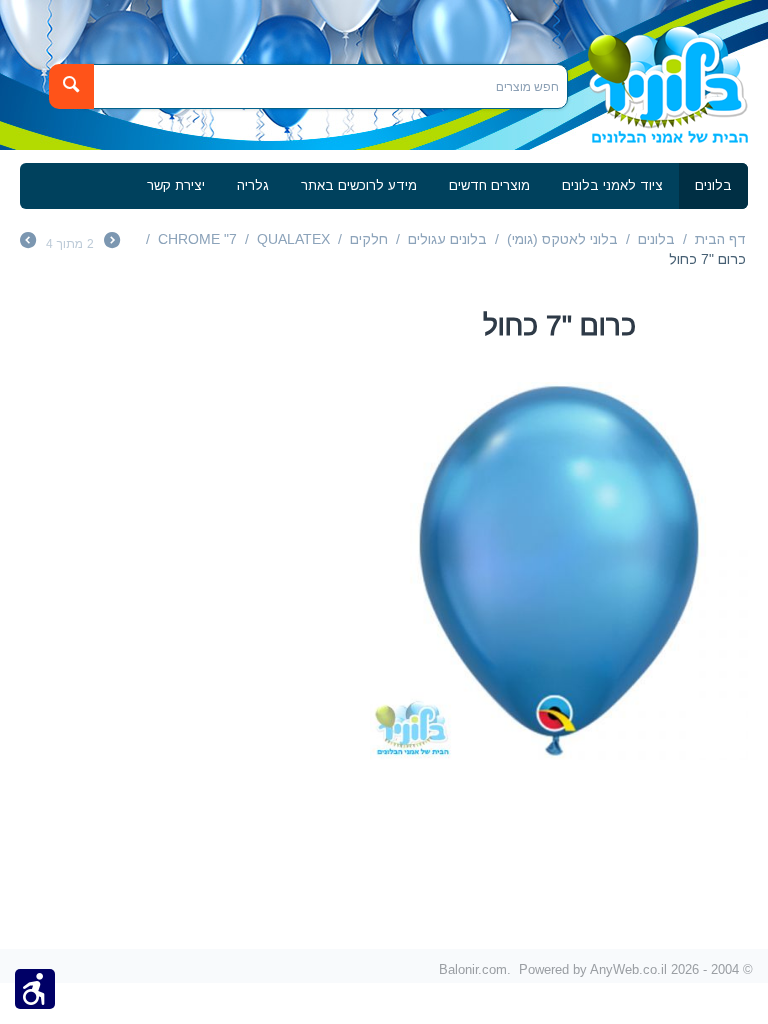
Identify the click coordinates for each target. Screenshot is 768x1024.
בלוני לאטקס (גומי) (562, 239)
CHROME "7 (197, 239)
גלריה (253, 185)
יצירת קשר (176, 185)
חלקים (369, 239)
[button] (35, 988)
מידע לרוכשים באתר (359, 185)
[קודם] (112, 243)
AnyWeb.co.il (628, 969)
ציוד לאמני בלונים (612, 185)
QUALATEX (293, 239)
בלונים (713, 185)
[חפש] (71, 86)
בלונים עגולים (447, 239)
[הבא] (28, 243)
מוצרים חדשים (489, 185)
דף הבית (720, 239)
